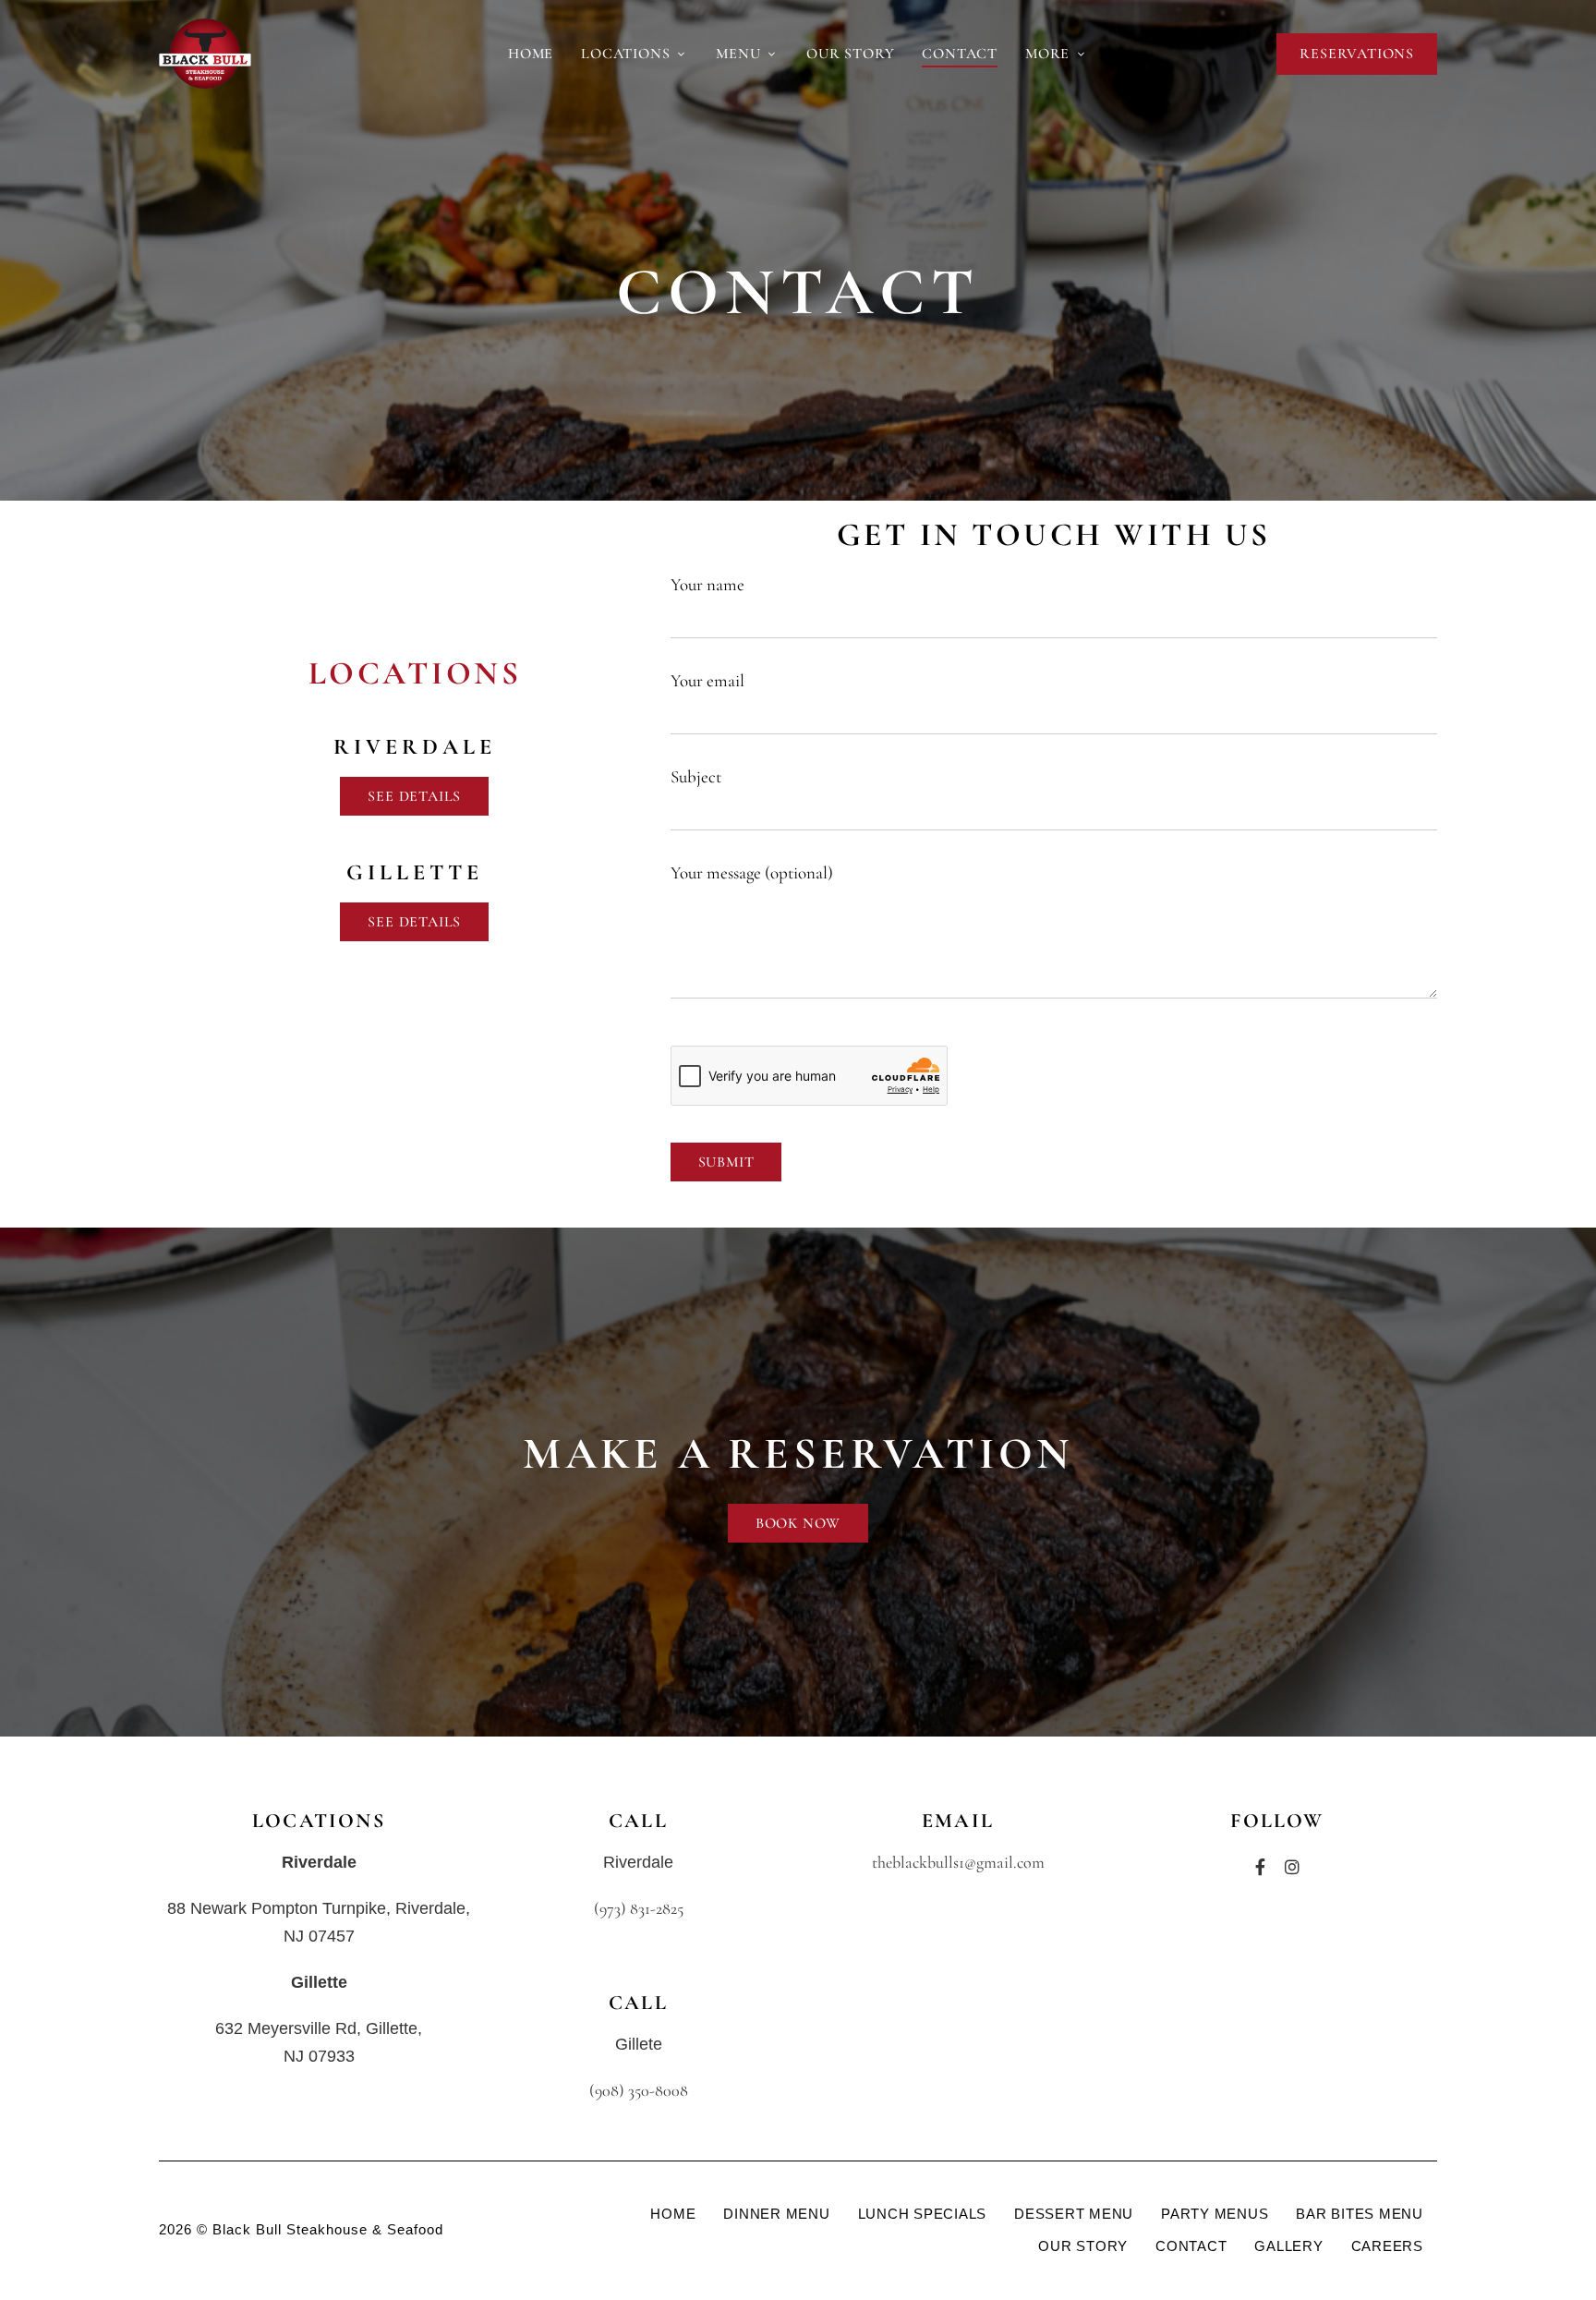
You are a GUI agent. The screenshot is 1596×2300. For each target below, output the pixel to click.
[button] (1357, 54)
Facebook (1260, 1867)
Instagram (1292, 1867)
